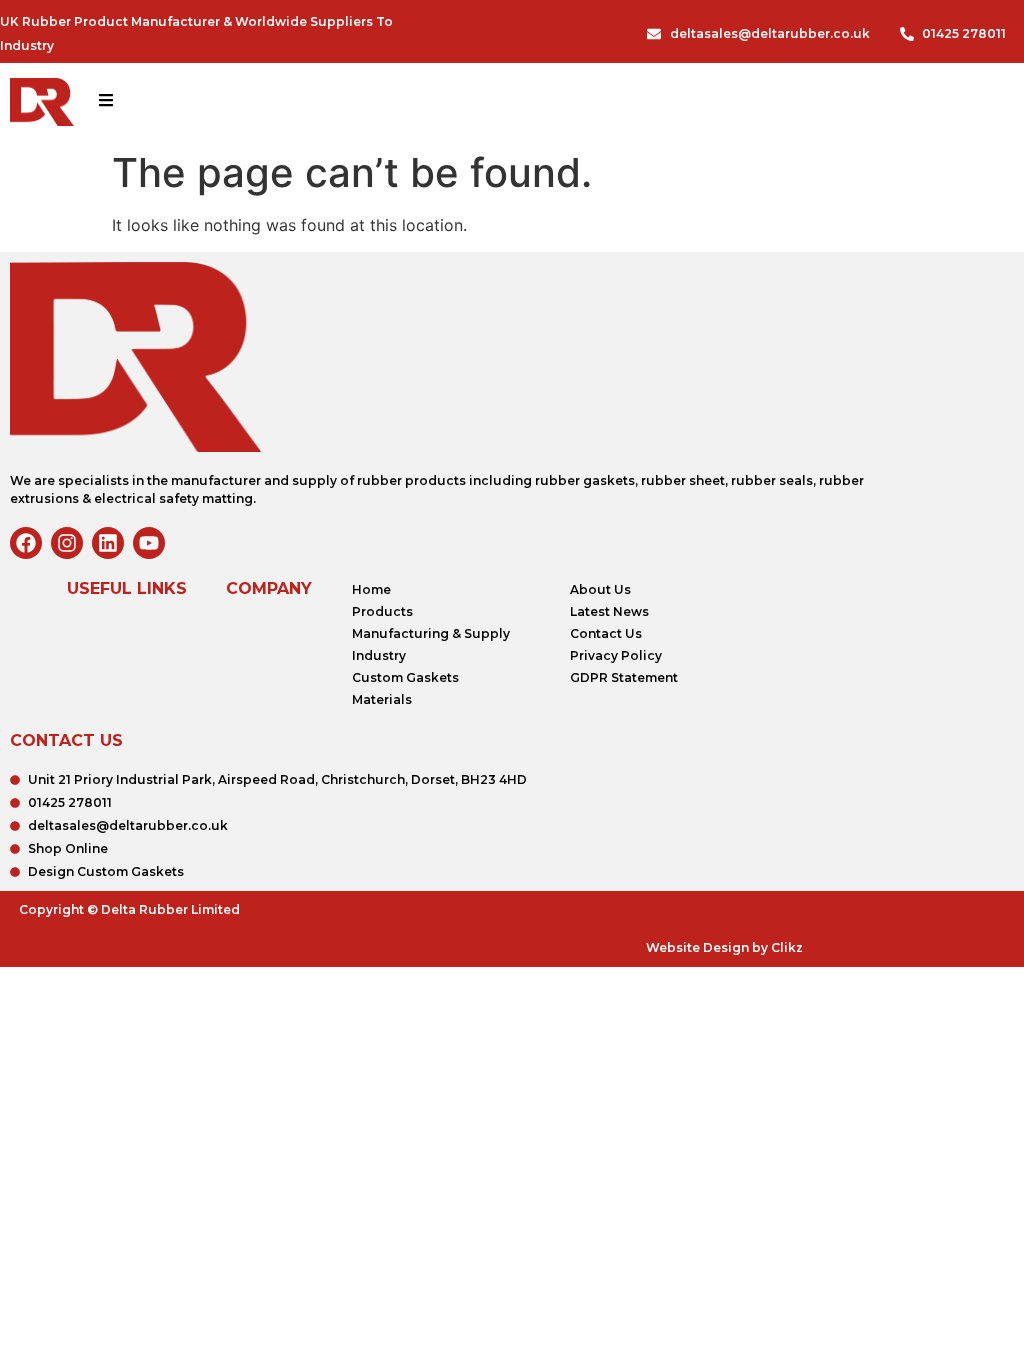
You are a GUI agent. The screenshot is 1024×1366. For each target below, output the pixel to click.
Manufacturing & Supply (431, 633)
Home (371, 589)
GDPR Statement (624, 677)
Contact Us (606, 633)
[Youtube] (149, 543)
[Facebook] (26, 543)
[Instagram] (67, 543)
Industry (379, 655)
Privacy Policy (616, 655)
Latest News (609, 611)
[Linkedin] (108, 543)
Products (382, 611)
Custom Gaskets (405, 677)
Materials (382, 699)
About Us (600, 589)
